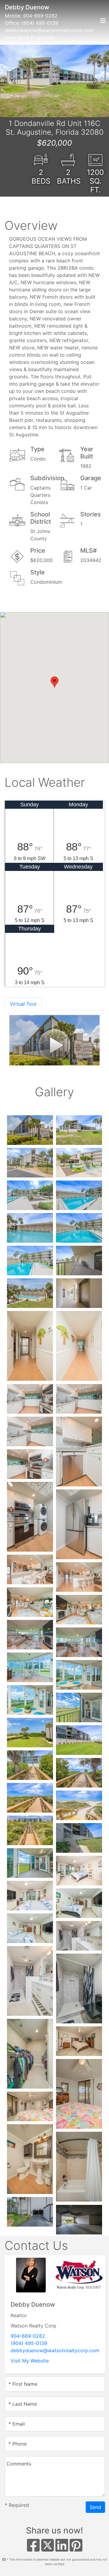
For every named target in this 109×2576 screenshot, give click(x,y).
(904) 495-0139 (40, 23)
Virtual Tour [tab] (23, 1004)
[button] (14, 81)
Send (95, 2507)
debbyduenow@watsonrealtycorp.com (49, 30)
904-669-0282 (40, 16)
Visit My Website (30, 2361)
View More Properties (30, 37)
